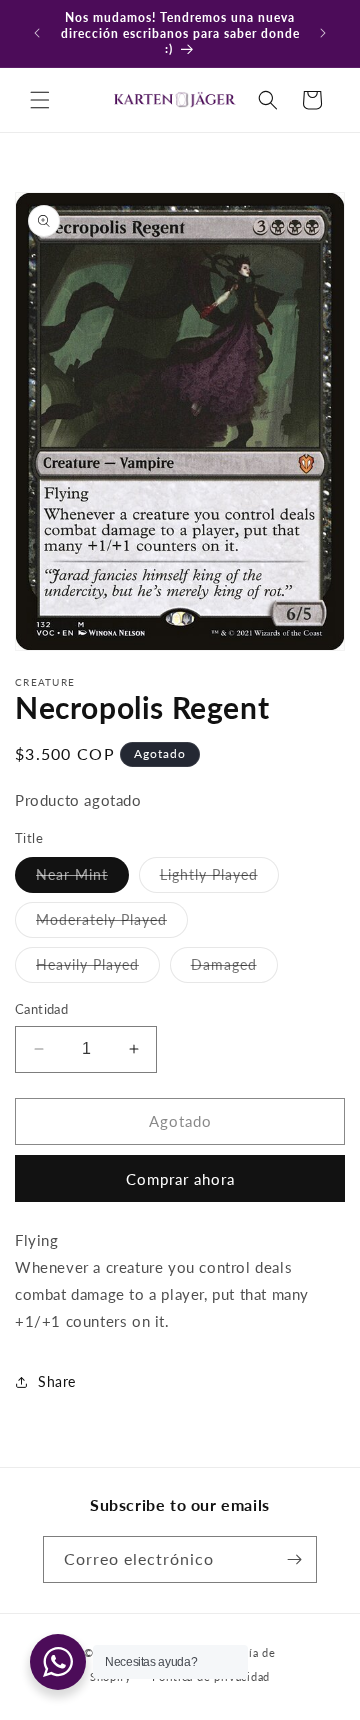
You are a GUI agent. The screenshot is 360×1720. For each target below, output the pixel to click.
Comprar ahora (180, 1179)
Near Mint (82, 879)
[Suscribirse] (294, 1559)
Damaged (234, 969)
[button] (40, 100)
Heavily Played (98, 969)
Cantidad (41, 1009)
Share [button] (57, 1381)
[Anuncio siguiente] (323, 33)
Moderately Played (112, 924)
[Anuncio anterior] (37, 33)
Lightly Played (219, 879)
